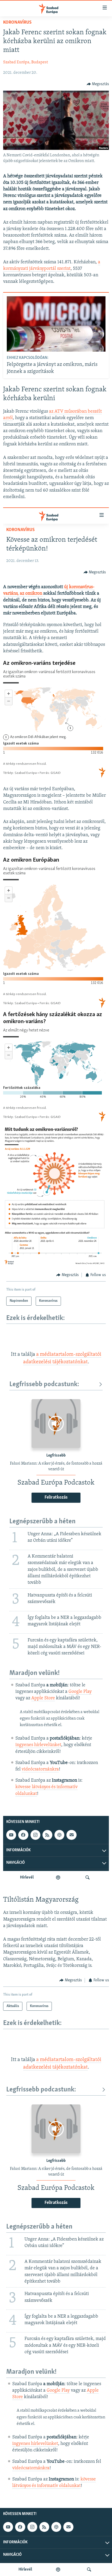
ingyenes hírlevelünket (35, 2444)
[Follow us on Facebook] (20, 2527)
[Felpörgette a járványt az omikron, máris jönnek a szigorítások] (56, 324)
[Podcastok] (58, 2570)
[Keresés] (89, 2570)
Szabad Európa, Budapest (26, 62)
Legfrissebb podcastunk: (41, 2090)
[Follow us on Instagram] (32, 2527)
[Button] (98, 84)
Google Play (58, 2391)
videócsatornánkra (31, 2468)
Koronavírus (17, 23)
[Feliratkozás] (68, 2527)
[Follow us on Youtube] (8, 2527)
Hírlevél (25, 2570)
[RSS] (44, 2527)
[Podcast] (56, 2527)
